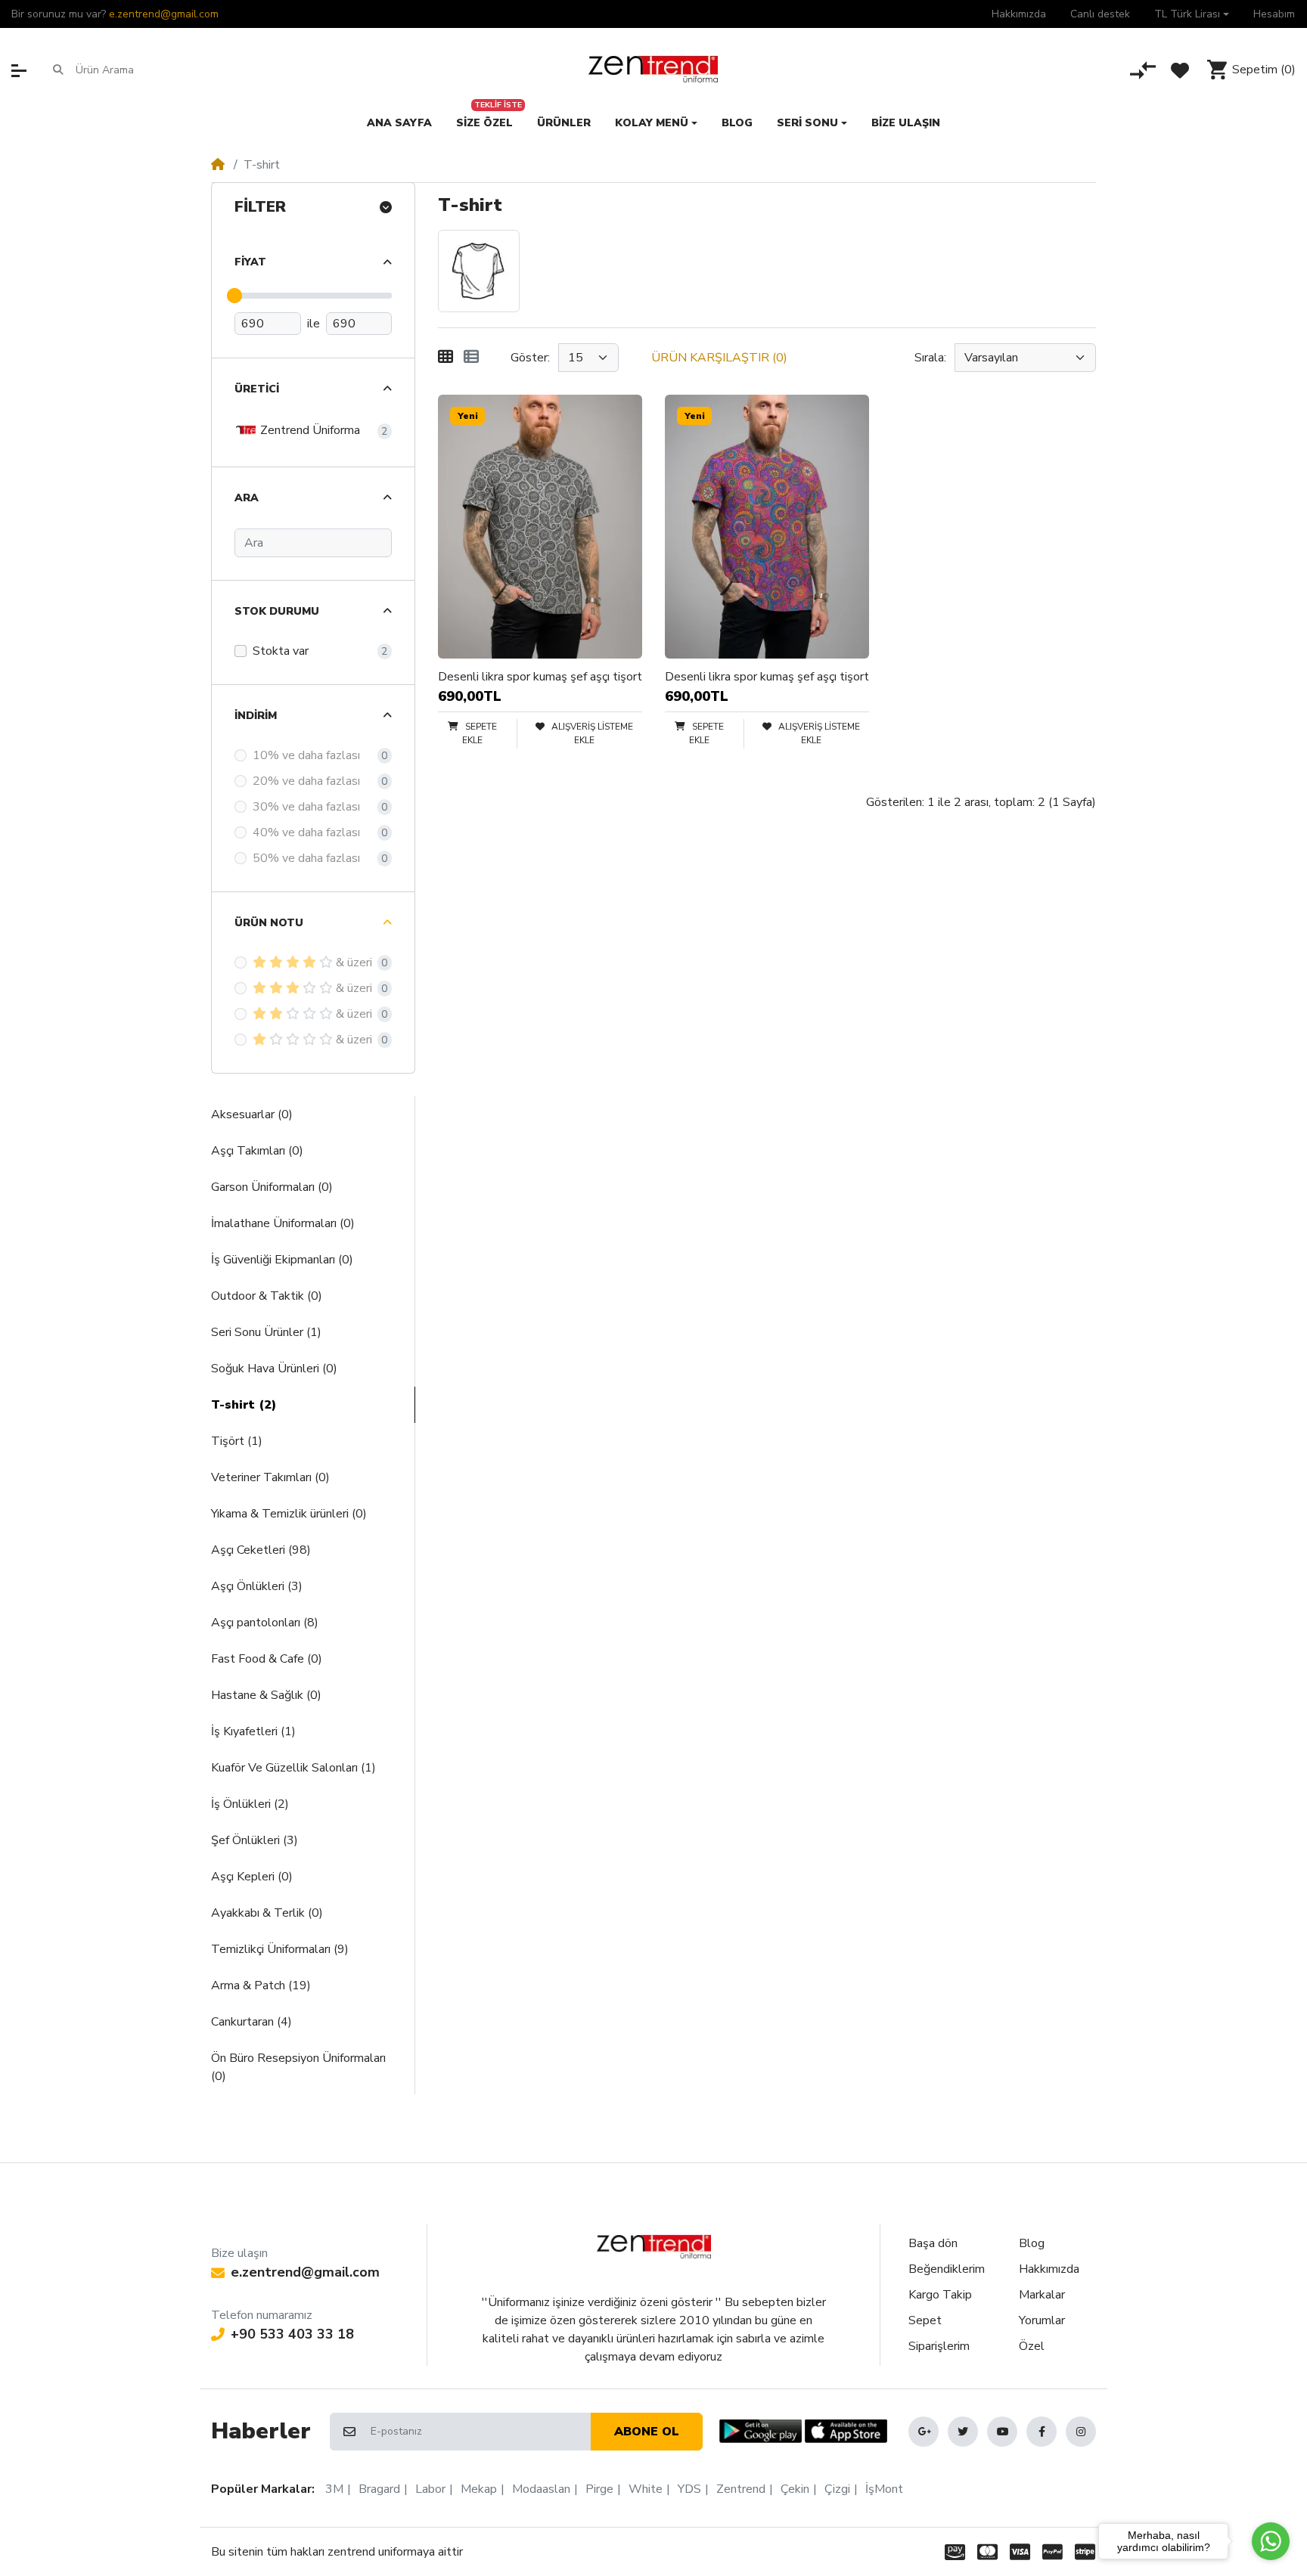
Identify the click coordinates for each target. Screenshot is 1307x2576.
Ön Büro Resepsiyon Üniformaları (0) (298, 2067)
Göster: (530, 358)
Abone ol (647, 2432)
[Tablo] (445, 358)
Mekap (479, 2489)
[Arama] (58, 70)
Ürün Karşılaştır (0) (719, 358)
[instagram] (1081, 2432)
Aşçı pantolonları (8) (265, 1623)
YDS (689, 2489)
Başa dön (933, 2243)
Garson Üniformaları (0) (272, 1187)
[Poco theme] (654, 2247)
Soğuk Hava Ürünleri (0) (274, 1369)
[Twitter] (963, 2432)
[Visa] (1020, 2552)
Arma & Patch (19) (261, 1985)
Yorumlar (1042, 2320)
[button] (1192, 14)
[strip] (1088, 2552)
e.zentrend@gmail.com (164, 14)
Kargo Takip (940, 2295)
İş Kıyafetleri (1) (253, 1731)
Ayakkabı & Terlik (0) (267, 1913)
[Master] (987, 2552)
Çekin (795, 2489)
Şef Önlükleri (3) (255, 1840)
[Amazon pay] (952, 2552)
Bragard (379, 2489)
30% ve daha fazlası (306, 807)
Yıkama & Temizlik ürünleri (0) (289, 1514)
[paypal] (1052, 2552)
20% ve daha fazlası (306, 781)
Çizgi (837, 2489)
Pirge (599, 2489)
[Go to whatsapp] (1271, 2541)
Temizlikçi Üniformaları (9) (280, 1949)
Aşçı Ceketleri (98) (261, 1550)
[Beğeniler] (1180, 70)
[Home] (218, 165)
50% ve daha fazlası (306, 858)
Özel (1032, 2346)
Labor (430, 2489)
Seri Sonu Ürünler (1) (266, 1332)
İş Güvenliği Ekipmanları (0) (282, 1260)
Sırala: (930, 358)
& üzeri (354, 963)
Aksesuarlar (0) (252, 1114)
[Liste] (471, 358)
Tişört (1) (237, 1441)
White (646, 2489)
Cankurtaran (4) (251, 2022)
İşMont (884, 2489)
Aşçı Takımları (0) (257, 1151)
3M (334, 2489)
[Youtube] (1002, 2432)
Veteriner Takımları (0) (270, 1477)
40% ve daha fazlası (306, 832)
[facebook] (1042, 2432)
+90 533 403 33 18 (292, 2334)
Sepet (925, 2320)
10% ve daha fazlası (306, 755)
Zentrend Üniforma (309, 429)
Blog (1032, 2243)
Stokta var (281, 651)
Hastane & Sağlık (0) (266, 1695)
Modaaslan (541, 2489)
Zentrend (741, 2489)
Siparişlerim (939, 2346)
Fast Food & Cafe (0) (267, 1659)
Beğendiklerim (947, 2269)
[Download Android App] (761, 2431)
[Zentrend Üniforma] (653, 70)
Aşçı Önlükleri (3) (257, 1586)
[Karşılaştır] (1143, 70)
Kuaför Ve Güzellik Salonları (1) (293, 1768)
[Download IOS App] (846, 2431)
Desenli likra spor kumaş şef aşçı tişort (540, 677)
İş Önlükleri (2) (250, 1804)
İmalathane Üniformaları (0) (283, 1223)
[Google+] (924, 2432)
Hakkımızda (1049, 2269)
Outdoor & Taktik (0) (267, 1296)
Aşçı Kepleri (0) (252, 1877)
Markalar (1042, 2295)
